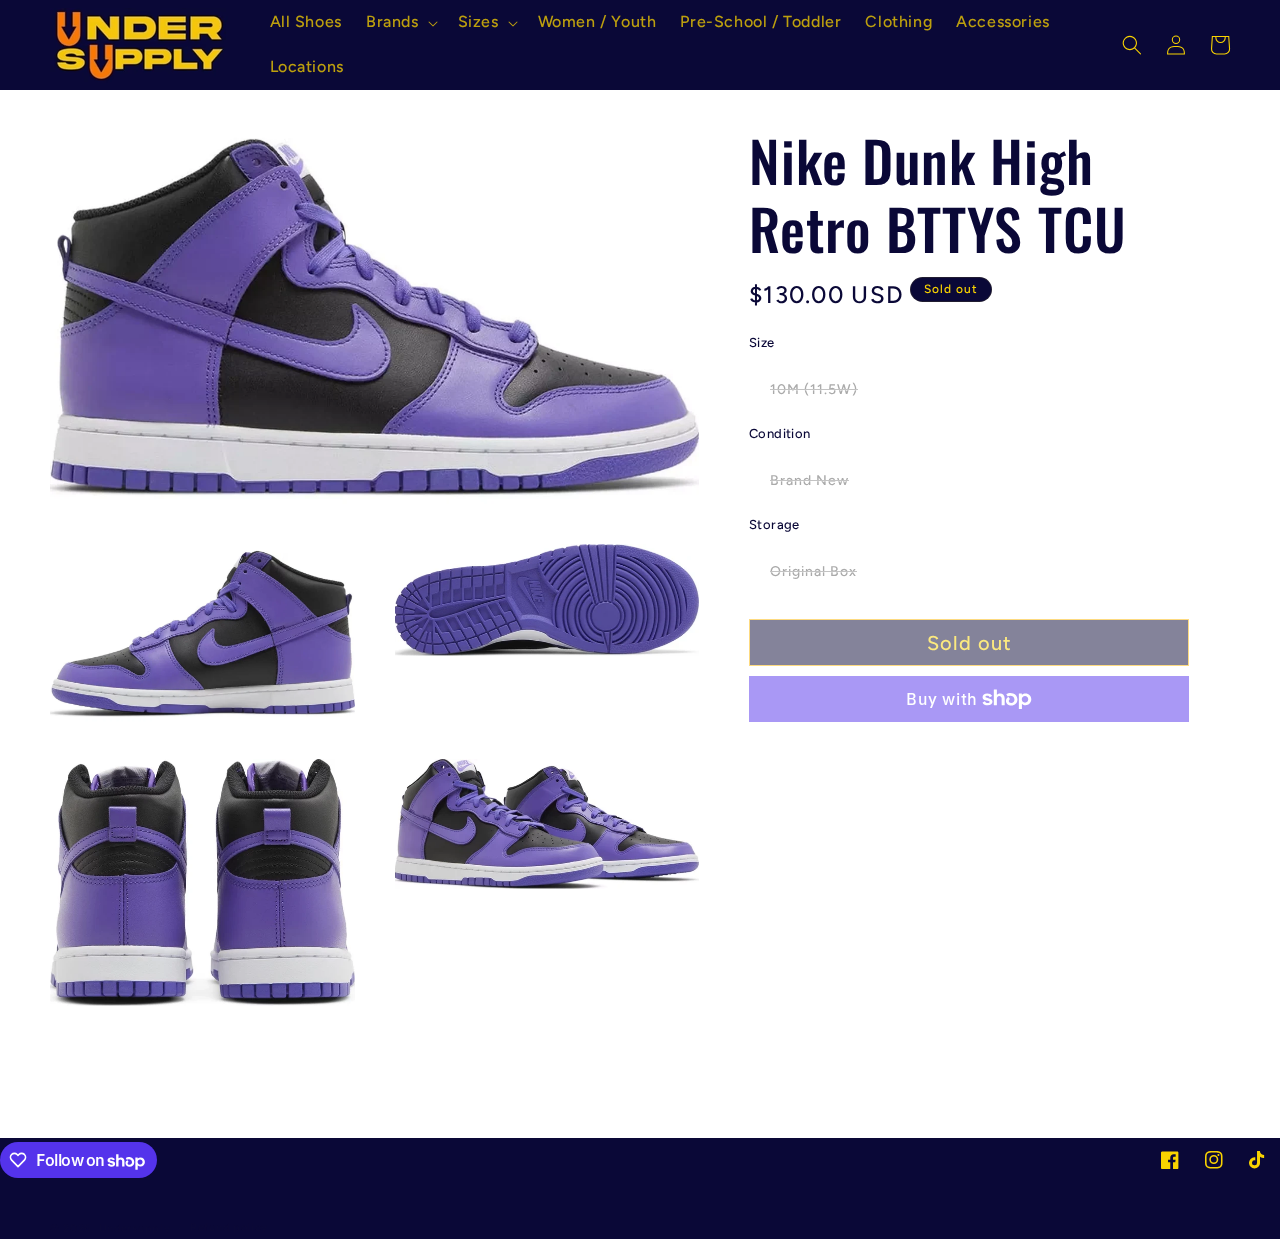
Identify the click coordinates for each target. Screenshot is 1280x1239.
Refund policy (229, 1227)
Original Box (824, 576)
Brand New (820, 485)
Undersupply (135, 1228)
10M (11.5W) (824, 394)
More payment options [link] (969, 747)
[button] (400, 22)
